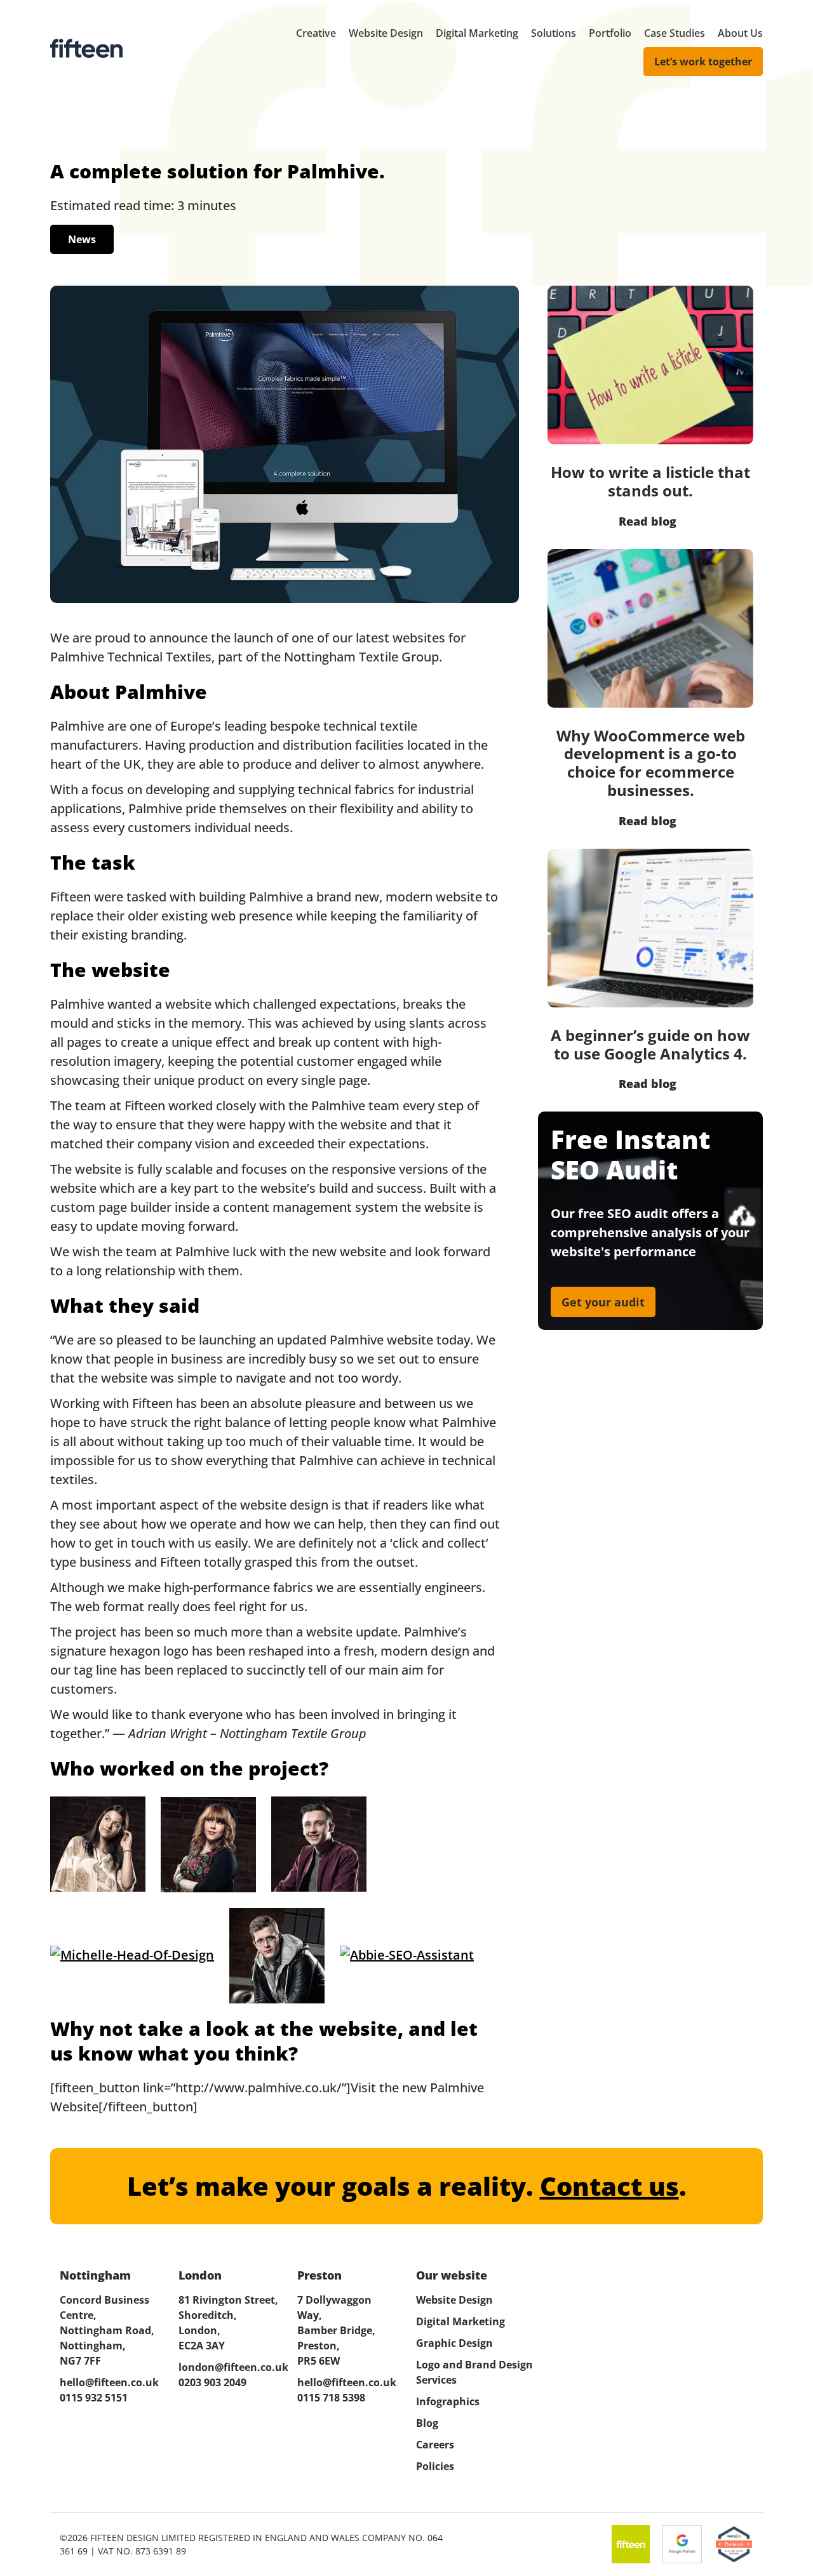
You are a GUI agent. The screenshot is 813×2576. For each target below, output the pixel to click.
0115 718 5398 (331, 2398)
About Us (740, 33)
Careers (435, 2445)
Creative (316, 33)
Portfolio (610, 33)
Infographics (448, 2401)
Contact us (609, 2186)
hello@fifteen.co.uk (109, 2382)
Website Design (386, 33)
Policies (435, 2466)
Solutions (554, 33)
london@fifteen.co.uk (228, 2367)
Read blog (648, 521)
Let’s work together (703, 62)
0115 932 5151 (94, 2398)
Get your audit (603, 1302)
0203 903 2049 (212, 2382)
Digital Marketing (477, 33)
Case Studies (675, 33)
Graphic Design (454, 2343)
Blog (427, 2423)
